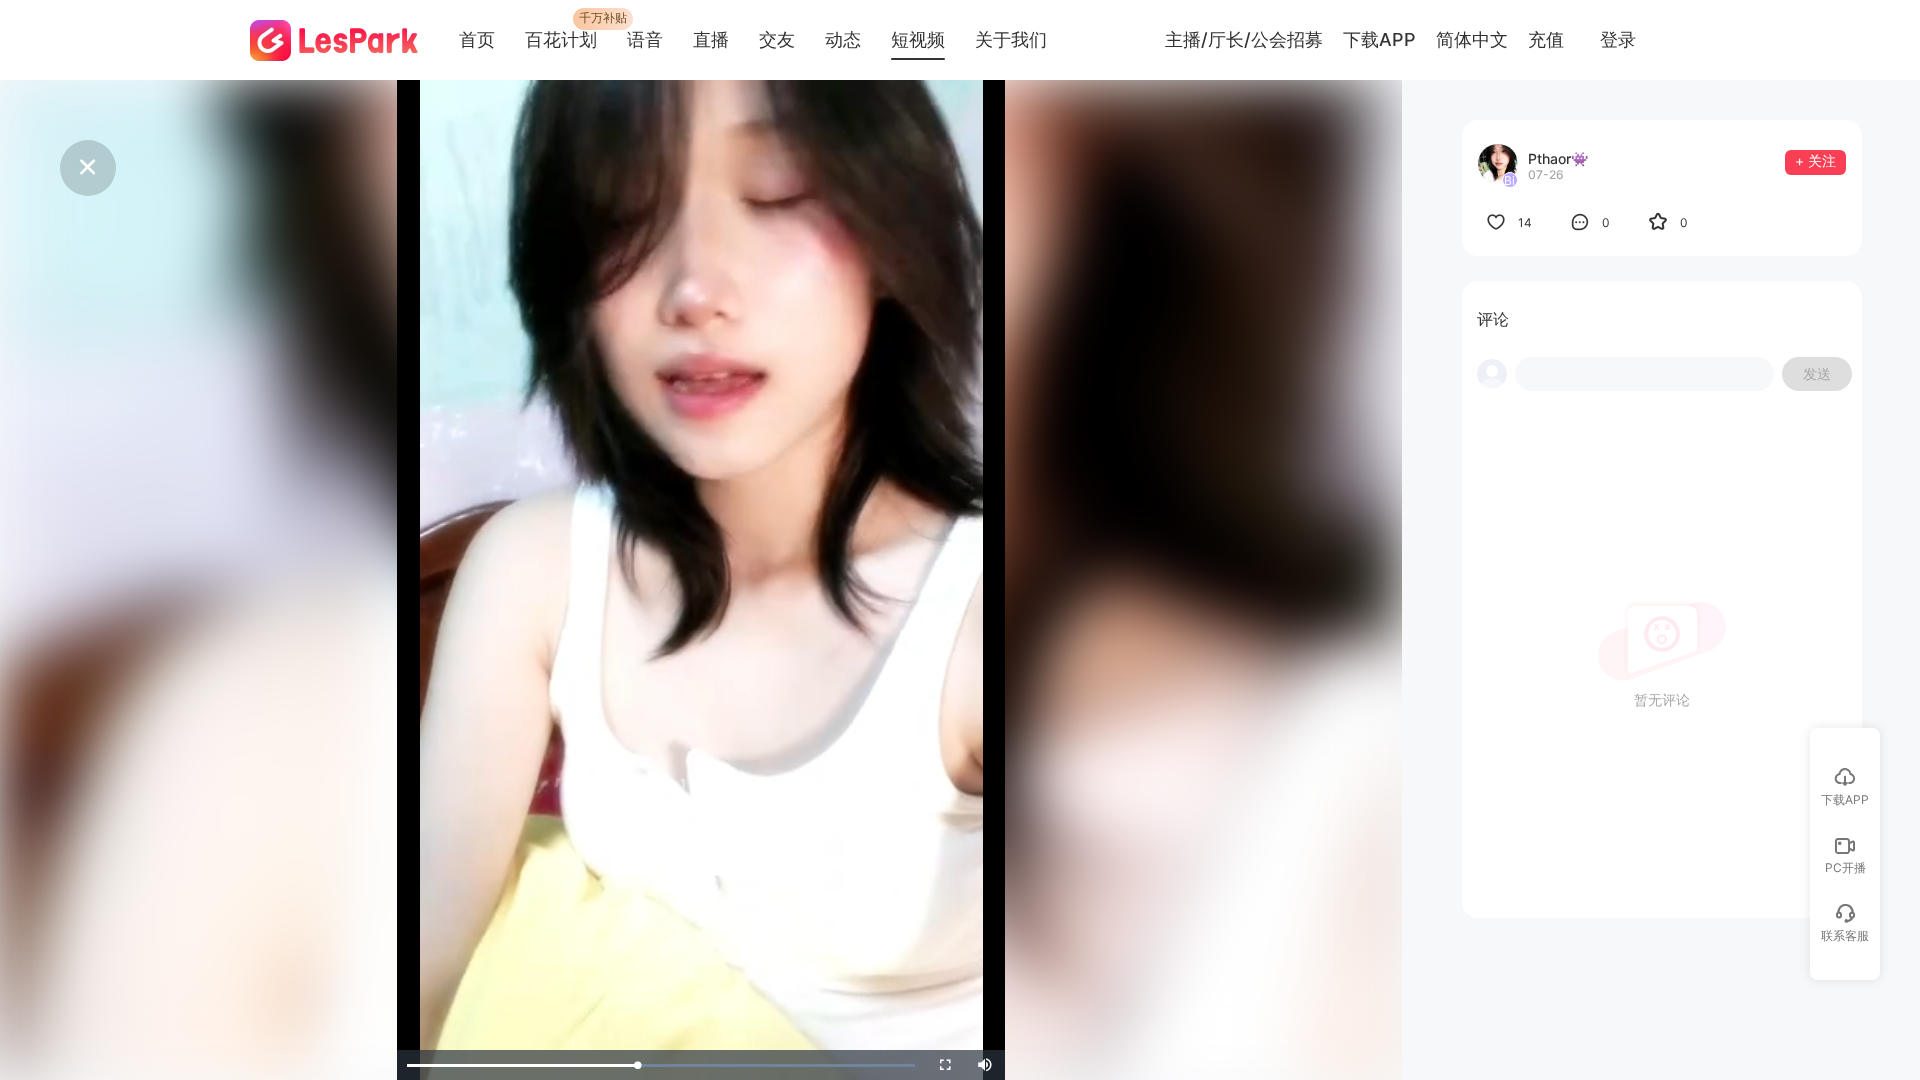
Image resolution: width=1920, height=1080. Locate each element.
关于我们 (1011, 39)
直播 (711, 39)
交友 (777, 39)
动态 (843, 39)
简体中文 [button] (1472, 40)
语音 (645, 39)
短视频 (918, 39)
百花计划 (561, 39)
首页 (477, 39)
